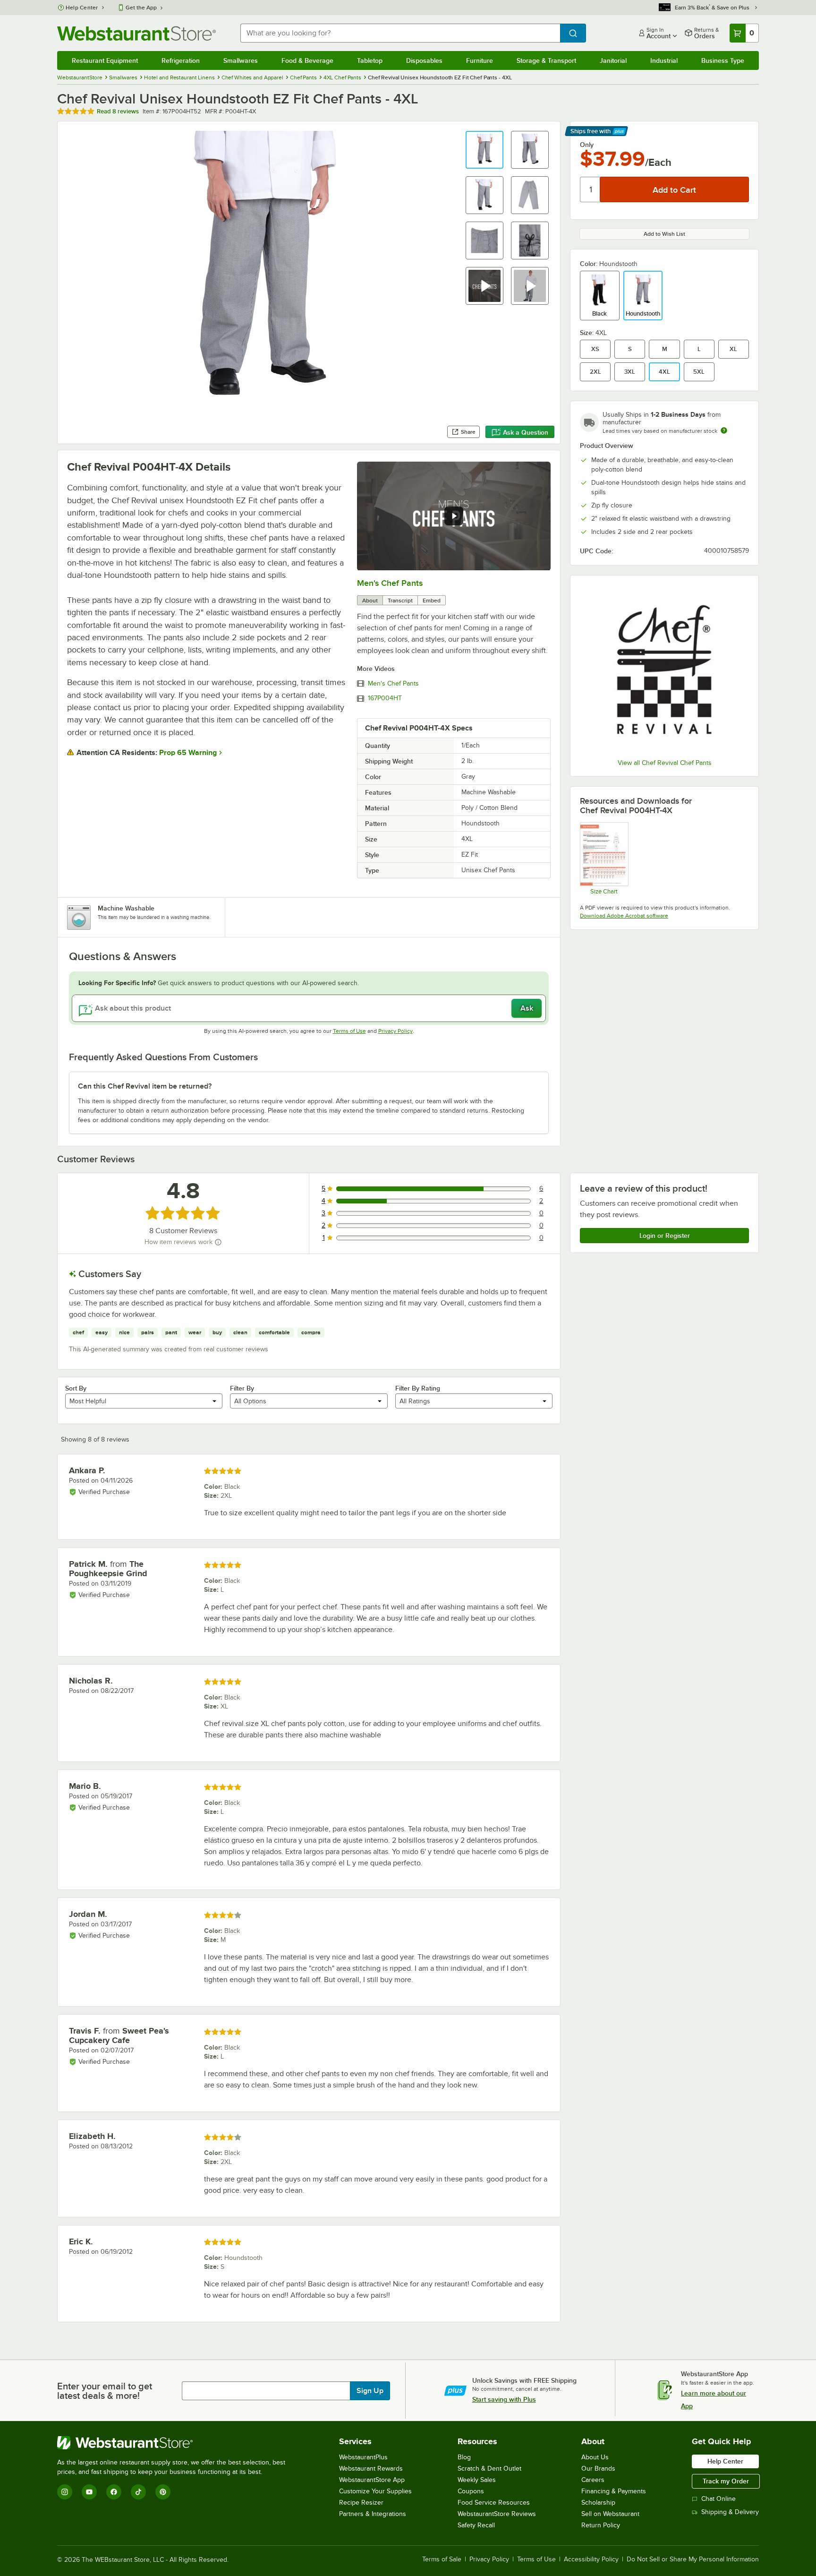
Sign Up (370, 2391)
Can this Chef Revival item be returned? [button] (145, 1086)
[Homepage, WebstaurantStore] (136, 33)
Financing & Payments (614, 2491)
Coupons (471, 2491)
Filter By (242, 1388)
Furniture (480, 60)
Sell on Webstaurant (610, 2514)
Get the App (141, 8)
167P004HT (385, 698)
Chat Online (718, 2499)
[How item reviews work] (218, 1242)
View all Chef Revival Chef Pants (665, 763)
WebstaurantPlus (363, 2457)
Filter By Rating (418, 1388)
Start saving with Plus (504, 2399)
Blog (464, 2457)
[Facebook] (114, 2492)
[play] (454, 516)
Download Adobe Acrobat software (624, 916)
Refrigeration (181, 60)
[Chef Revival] (664, 669)
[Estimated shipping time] (724, 430)
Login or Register (665, 1236)
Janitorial (613, 60)
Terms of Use (349, 1031)
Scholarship (598, 2503)
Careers (593, 2480)
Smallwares (241, 60)
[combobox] (400, 33)
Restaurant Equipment (105, 60)
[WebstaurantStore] (175, 2443)
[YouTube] (89, 2492)
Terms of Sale (442, 2559)
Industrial (664, 60)
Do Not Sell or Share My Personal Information (693, 2559)
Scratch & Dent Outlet (489, 2469)
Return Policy (601, 2525)
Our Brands (598, 2469)
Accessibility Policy (591, 2559)
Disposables (424, 60)
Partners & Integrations (373, 2514)
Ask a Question (526, 432)
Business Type (723, 60)
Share (468, 432)
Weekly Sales (477, 2480)
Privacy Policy (395, 1031)
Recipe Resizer (361, 2503)
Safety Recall (476, 2525)
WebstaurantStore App (372, 2480)
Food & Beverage (307, 60)
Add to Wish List (664, 234)
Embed (432, 601)
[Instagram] (65, 2492)
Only (587, 145)
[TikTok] (138, 2492)
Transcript (400, 601)
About (370, 601)
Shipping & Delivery (730, 2512)
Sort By (76, 1388)
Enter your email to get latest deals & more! (105, 2391)
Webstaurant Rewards (371, 2469)
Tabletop (370, 60)
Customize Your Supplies (375, 2491)
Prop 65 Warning (188, 753)
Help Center (82, 8)
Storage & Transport (546, 60)
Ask (527, 1008)
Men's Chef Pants (390, 583)
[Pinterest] (163, 2492)
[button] (484, 150)
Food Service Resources (494, 2503)
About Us (595, 2457)
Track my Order (726, 2481)
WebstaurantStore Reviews (497, 2514)
